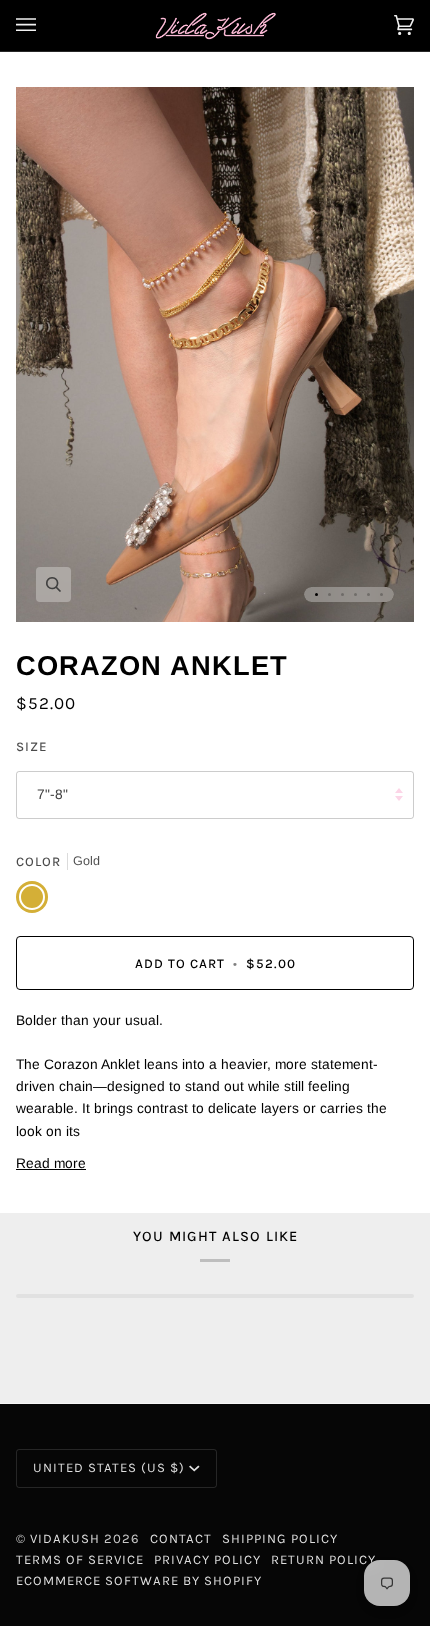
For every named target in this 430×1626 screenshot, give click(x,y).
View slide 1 (316, 594)
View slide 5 (368, 594)
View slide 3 (342, 594)
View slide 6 (381, 594)
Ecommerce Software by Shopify (139, 1580)
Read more (51, 1163)
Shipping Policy (280, 1538)
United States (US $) (109, 1467)
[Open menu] (46, 25)
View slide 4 (355, 594)
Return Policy (323, 1559)
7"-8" (52, 794)
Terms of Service (80, 1559)
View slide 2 (329, 594)
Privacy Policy (207, 1559)
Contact (181, 1538)
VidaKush (65, 1538)
